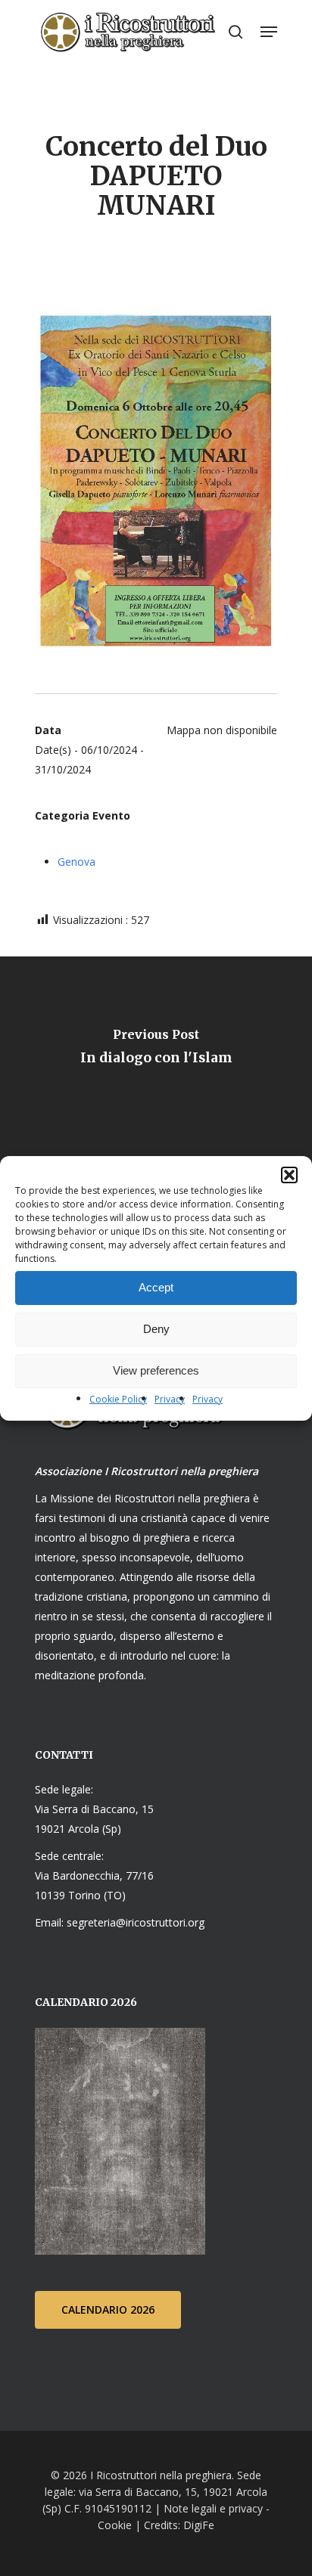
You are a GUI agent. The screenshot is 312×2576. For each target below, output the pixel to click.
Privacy (170, 1399)
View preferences (156, 1370)
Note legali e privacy (213, 2508)
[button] (289, 1175)
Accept (156, 1287)
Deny (156, 1329)
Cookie (115, 2525)
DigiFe (197, 2525)
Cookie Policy (118, 1399)
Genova (76, 862)
